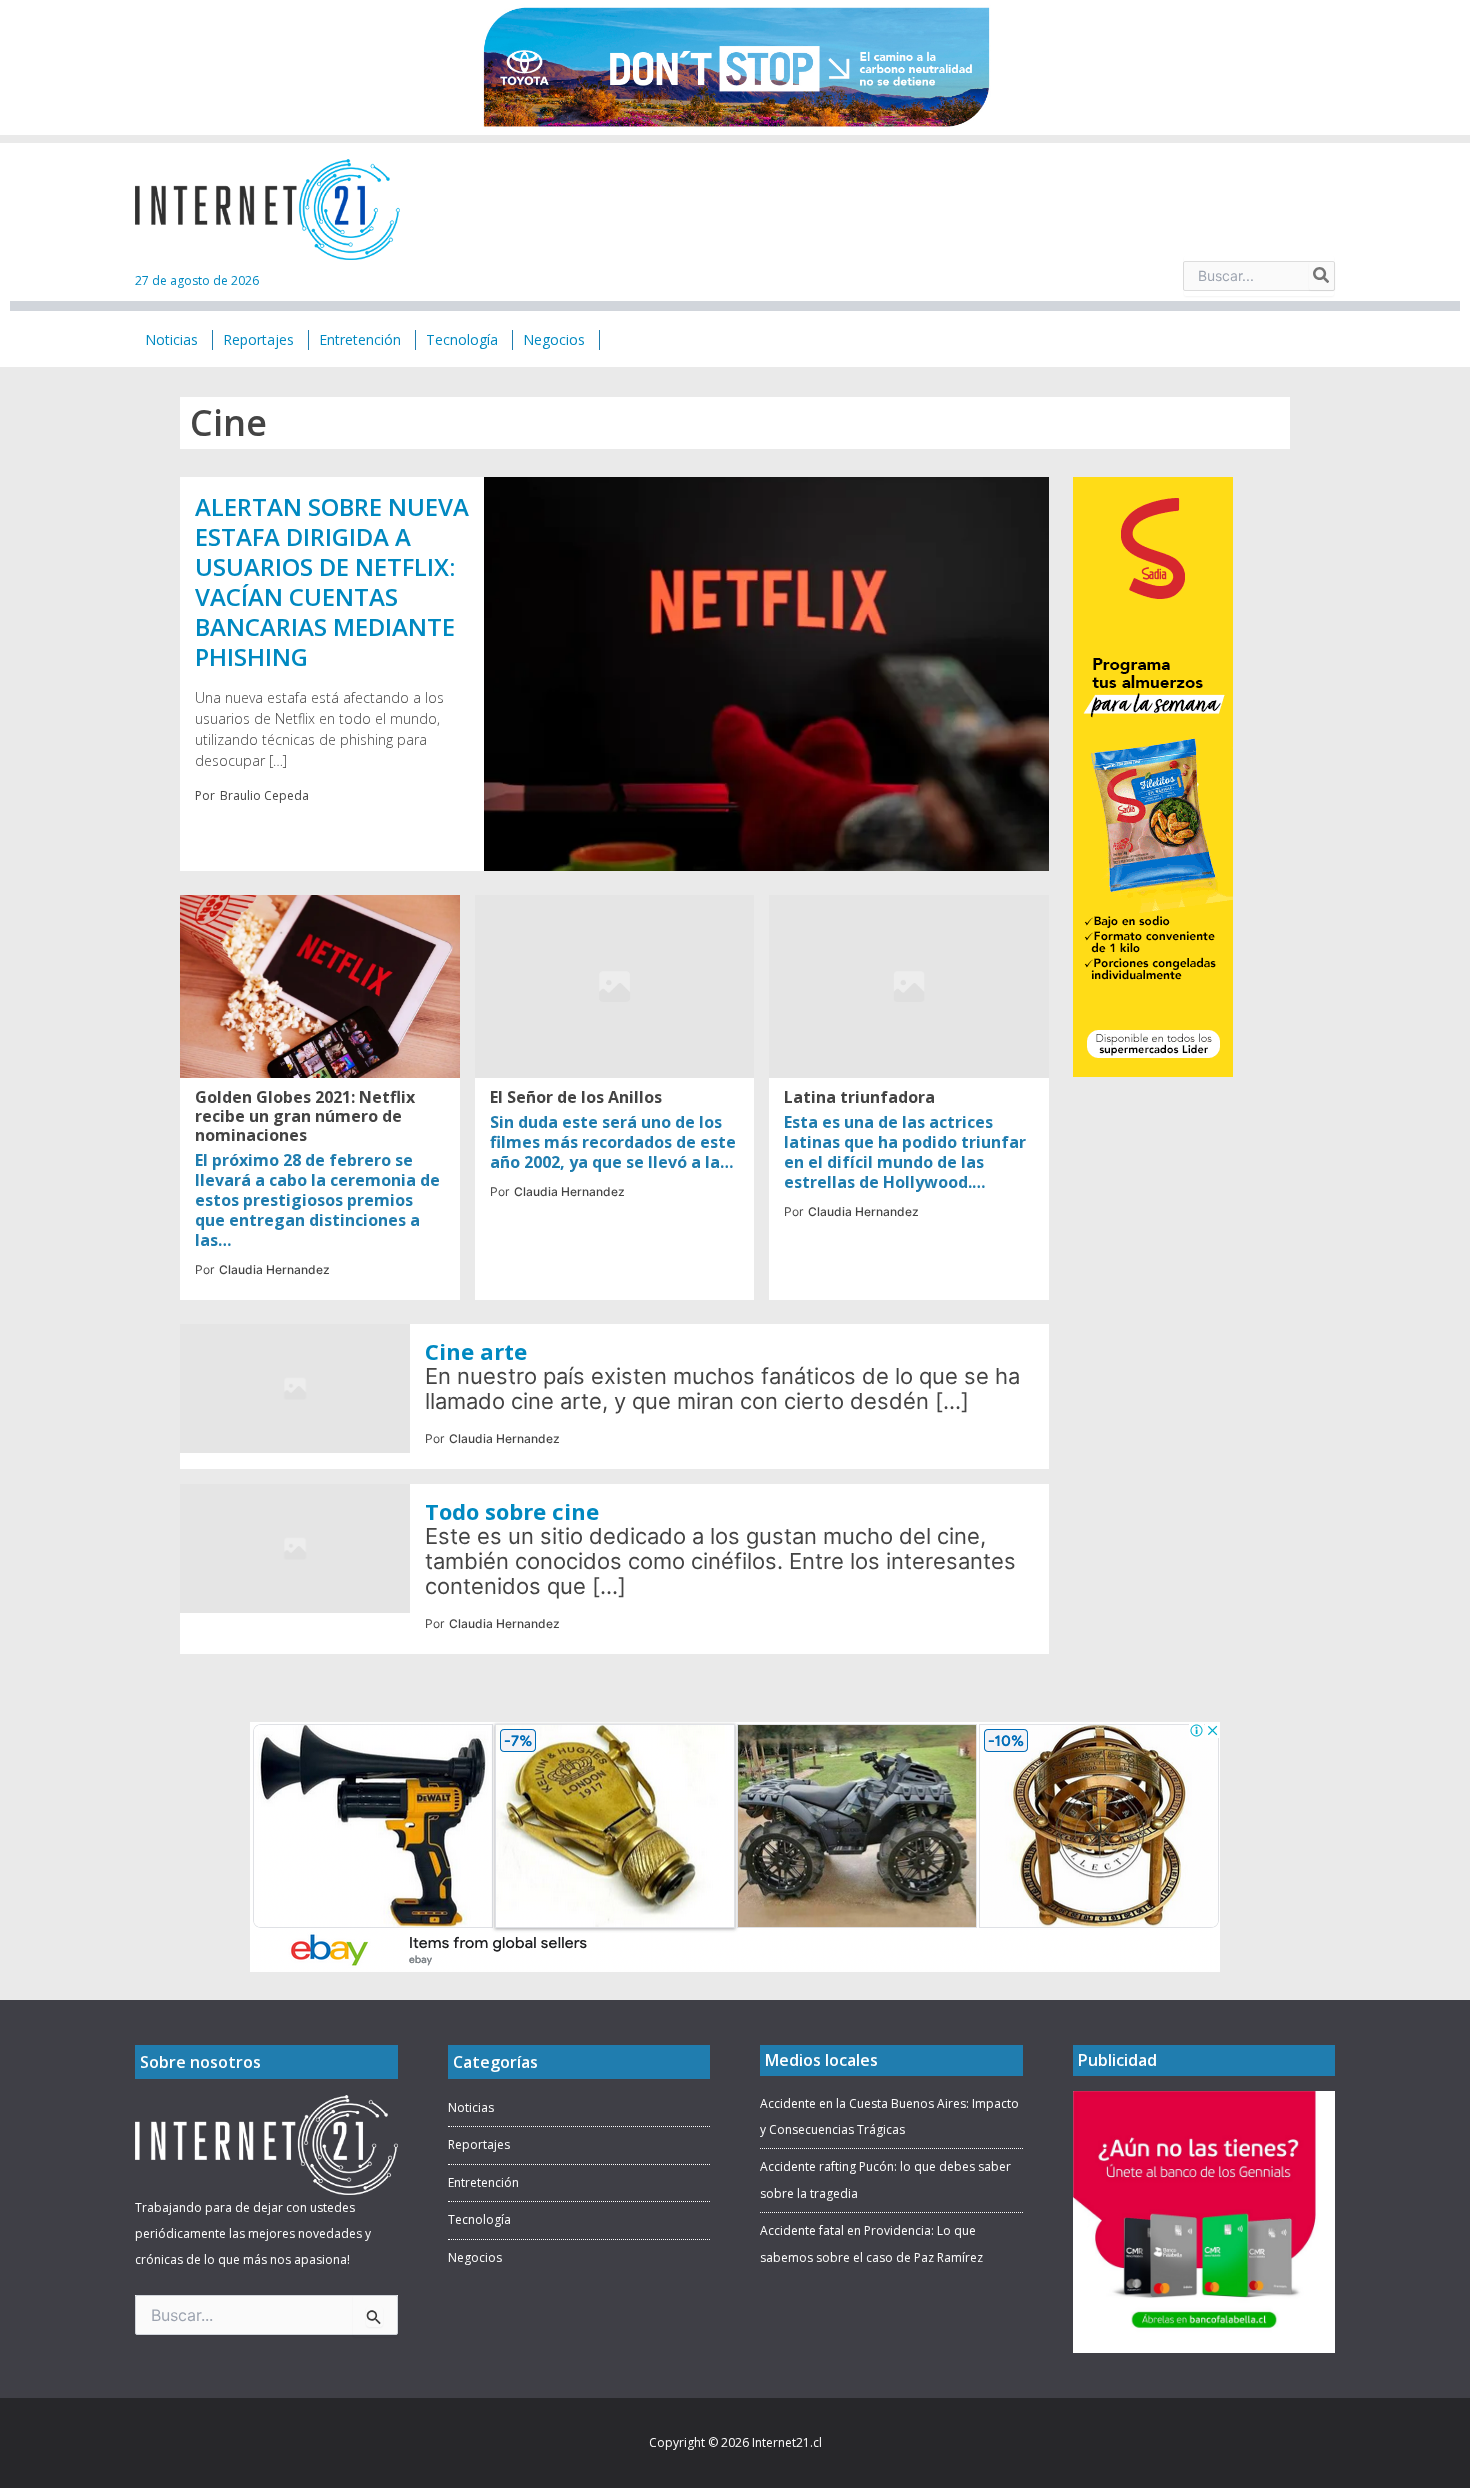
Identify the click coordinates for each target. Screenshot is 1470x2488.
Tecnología (479, 2219)
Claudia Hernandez (274, 1269)
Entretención (483, 2182)
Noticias (471, 2107)
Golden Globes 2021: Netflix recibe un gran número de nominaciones (305, 1116)
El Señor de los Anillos (576, 1097)
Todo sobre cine (512, 1511)
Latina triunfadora (859, 1097)
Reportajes (479, 2144)
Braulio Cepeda (264, 795)
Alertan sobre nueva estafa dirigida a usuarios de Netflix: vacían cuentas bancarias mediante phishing (332, 581)
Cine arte (476, 1351)
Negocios (475, 2257)
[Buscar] (1322, 276)
